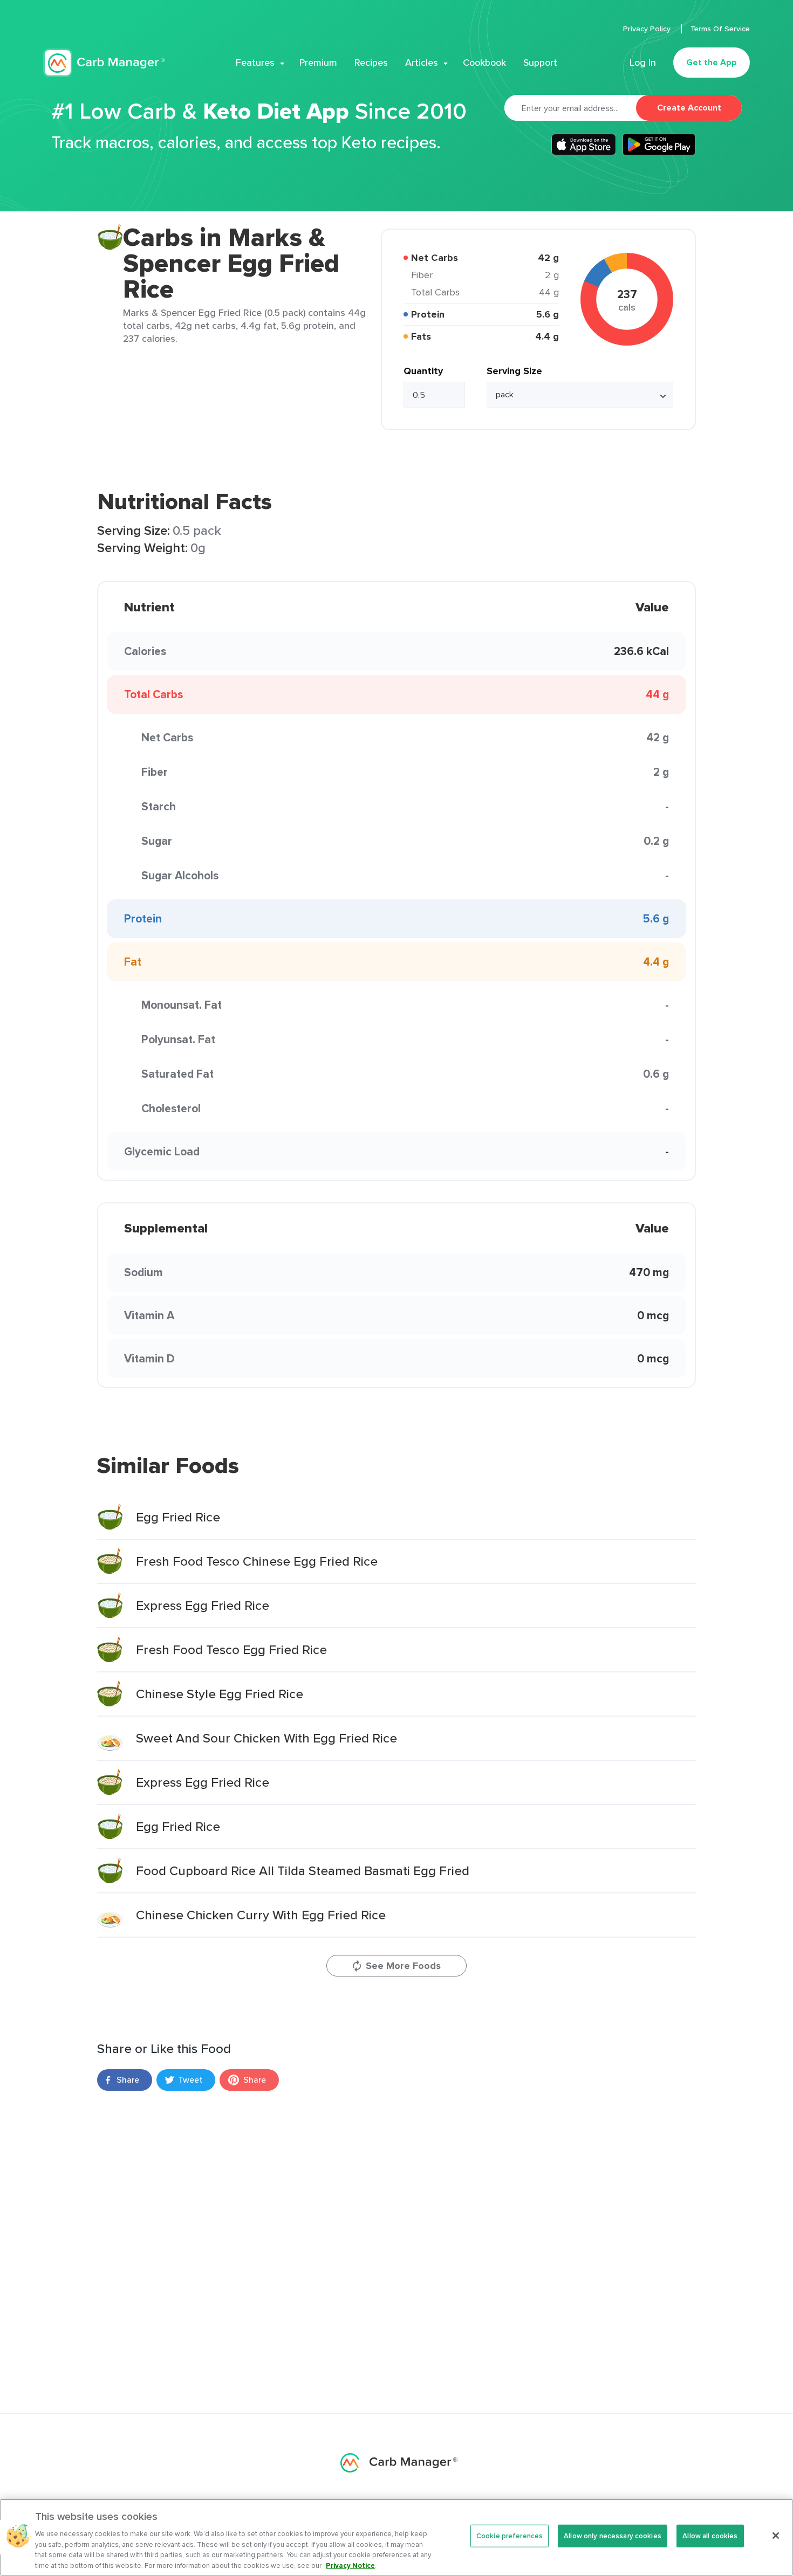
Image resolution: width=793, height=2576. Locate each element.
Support (540, 63)
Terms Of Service (720, 29)
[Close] (776, 2536)
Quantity (423, 371)
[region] (396, 2537)
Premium (318, 63)
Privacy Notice (350, 2565)
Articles (422, 63)
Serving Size (514, 371)
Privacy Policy (648, 29)
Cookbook (484, 63)
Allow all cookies (710, 2536)
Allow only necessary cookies (613, 2536)
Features (255, 63)
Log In (643, 63)
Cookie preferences (510, 2536)
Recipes (371, 63)
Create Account (689, 108)
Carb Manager (104, 63)
